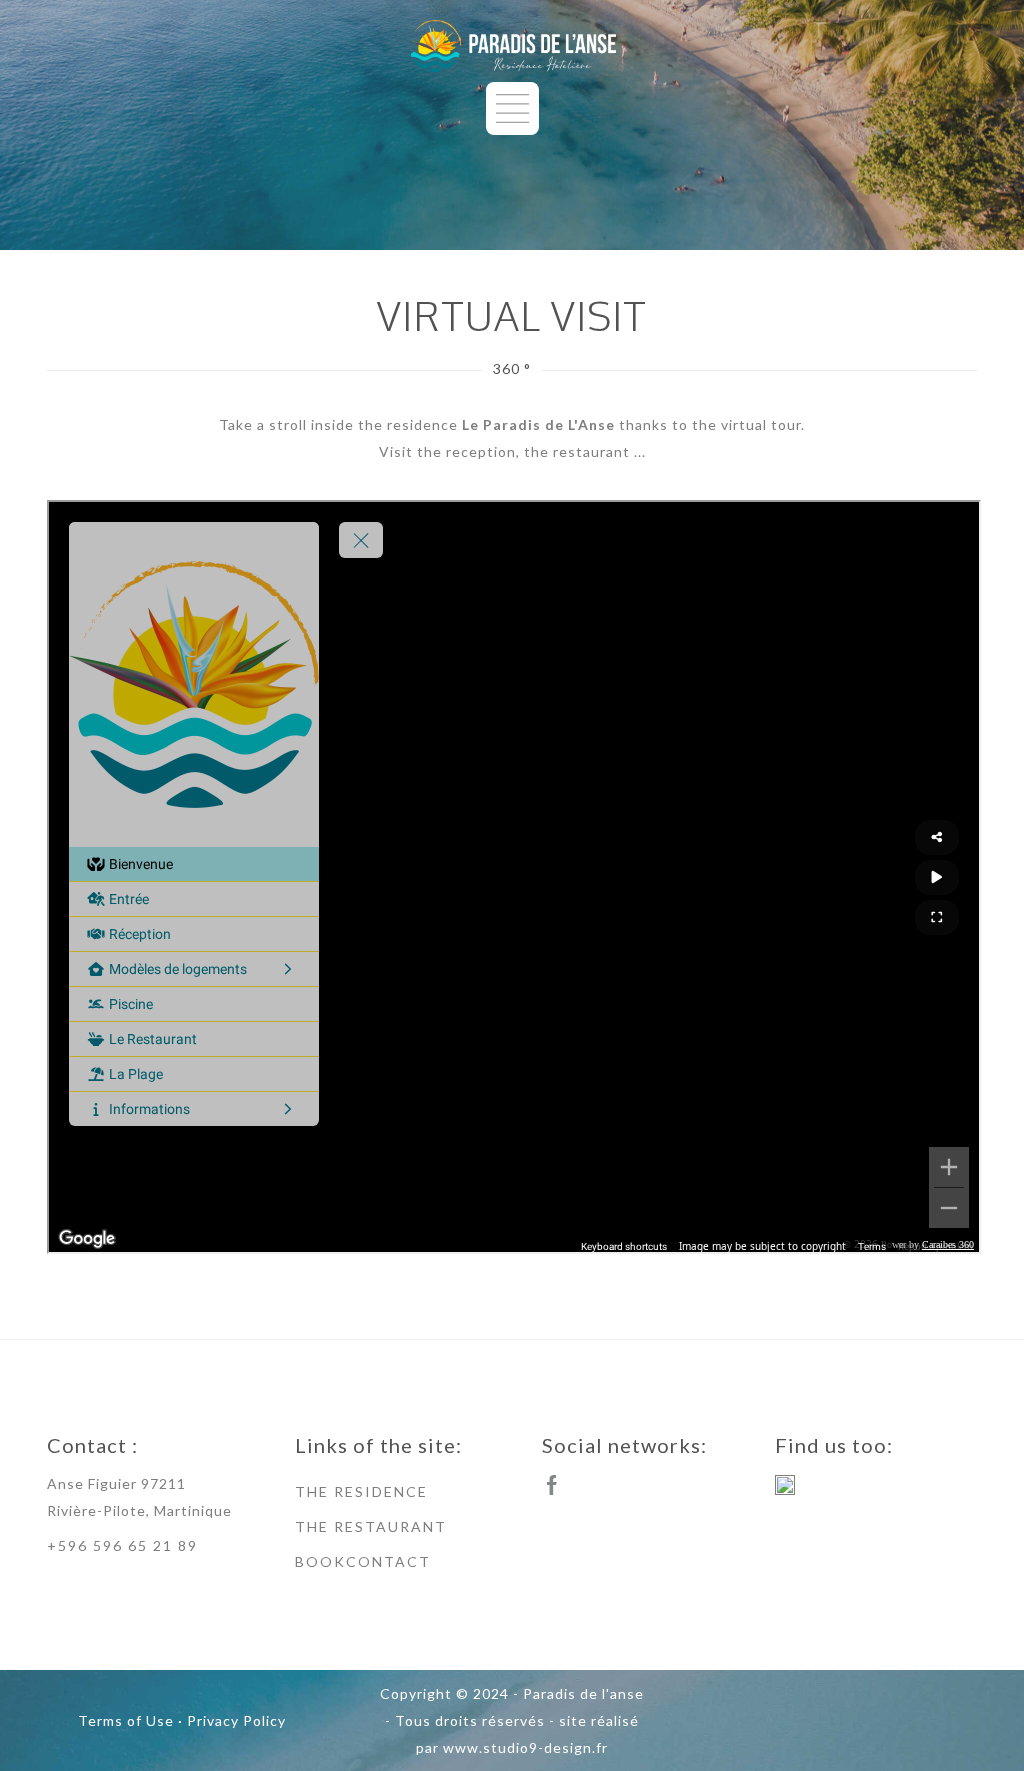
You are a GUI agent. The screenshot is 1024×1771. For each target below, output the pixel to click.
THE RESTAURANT (371, 1526)
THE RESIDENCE (361, 1491)
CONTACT (388, 1561)
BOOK (320, 1561)
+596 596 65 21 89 (122, 1545)
